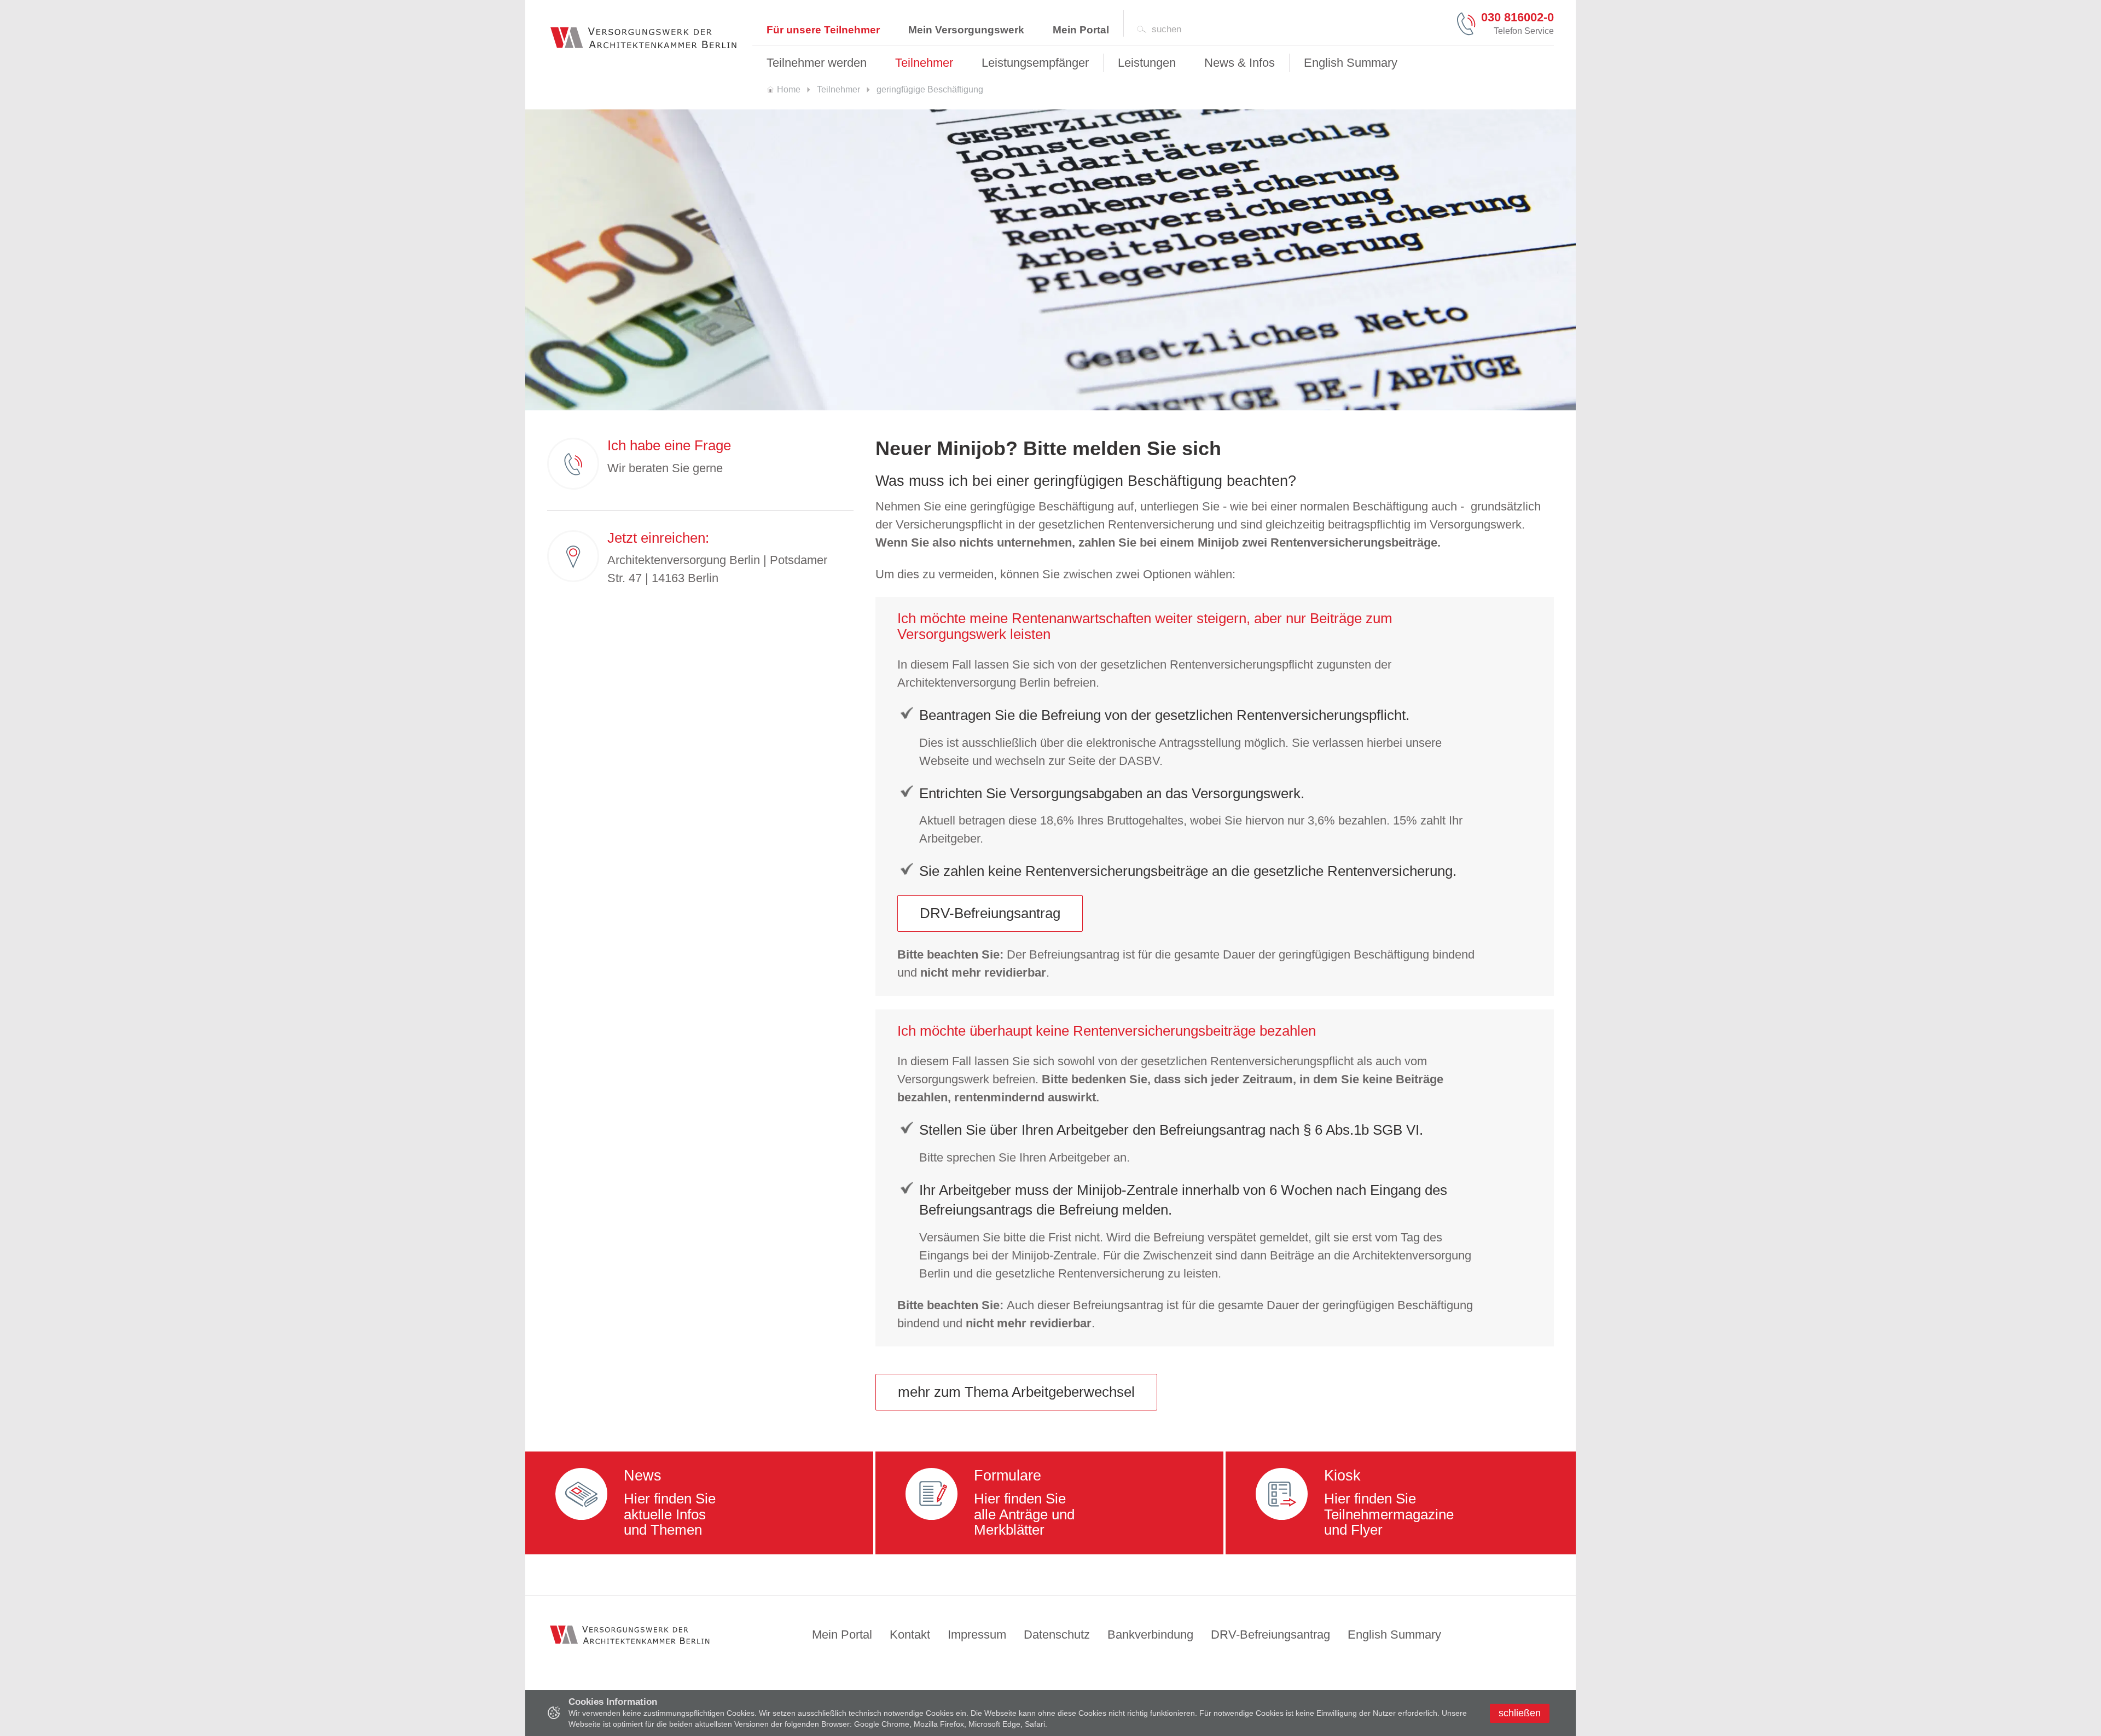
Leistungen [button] (1147, 63)
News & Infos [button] (1240, 63)
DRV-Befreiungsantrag (990, 913)
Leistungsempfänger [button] (1035, 63)
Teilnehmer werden (817, 63)
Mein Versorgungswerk (966, 30)
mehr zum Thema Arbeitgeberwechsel (1016, 1392)
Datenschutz (1057, 1635)
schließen (1520, 1713)
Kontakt (910, 1635)
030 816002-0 (1517, 18)
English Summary (1394, 1635)
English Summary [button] (1351, 63)
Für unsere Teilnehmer (823, 30)
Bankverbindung (1150, 1635)
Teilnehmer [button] (924, 63)
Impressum (977, 1635)
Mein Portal (1081, 30)
